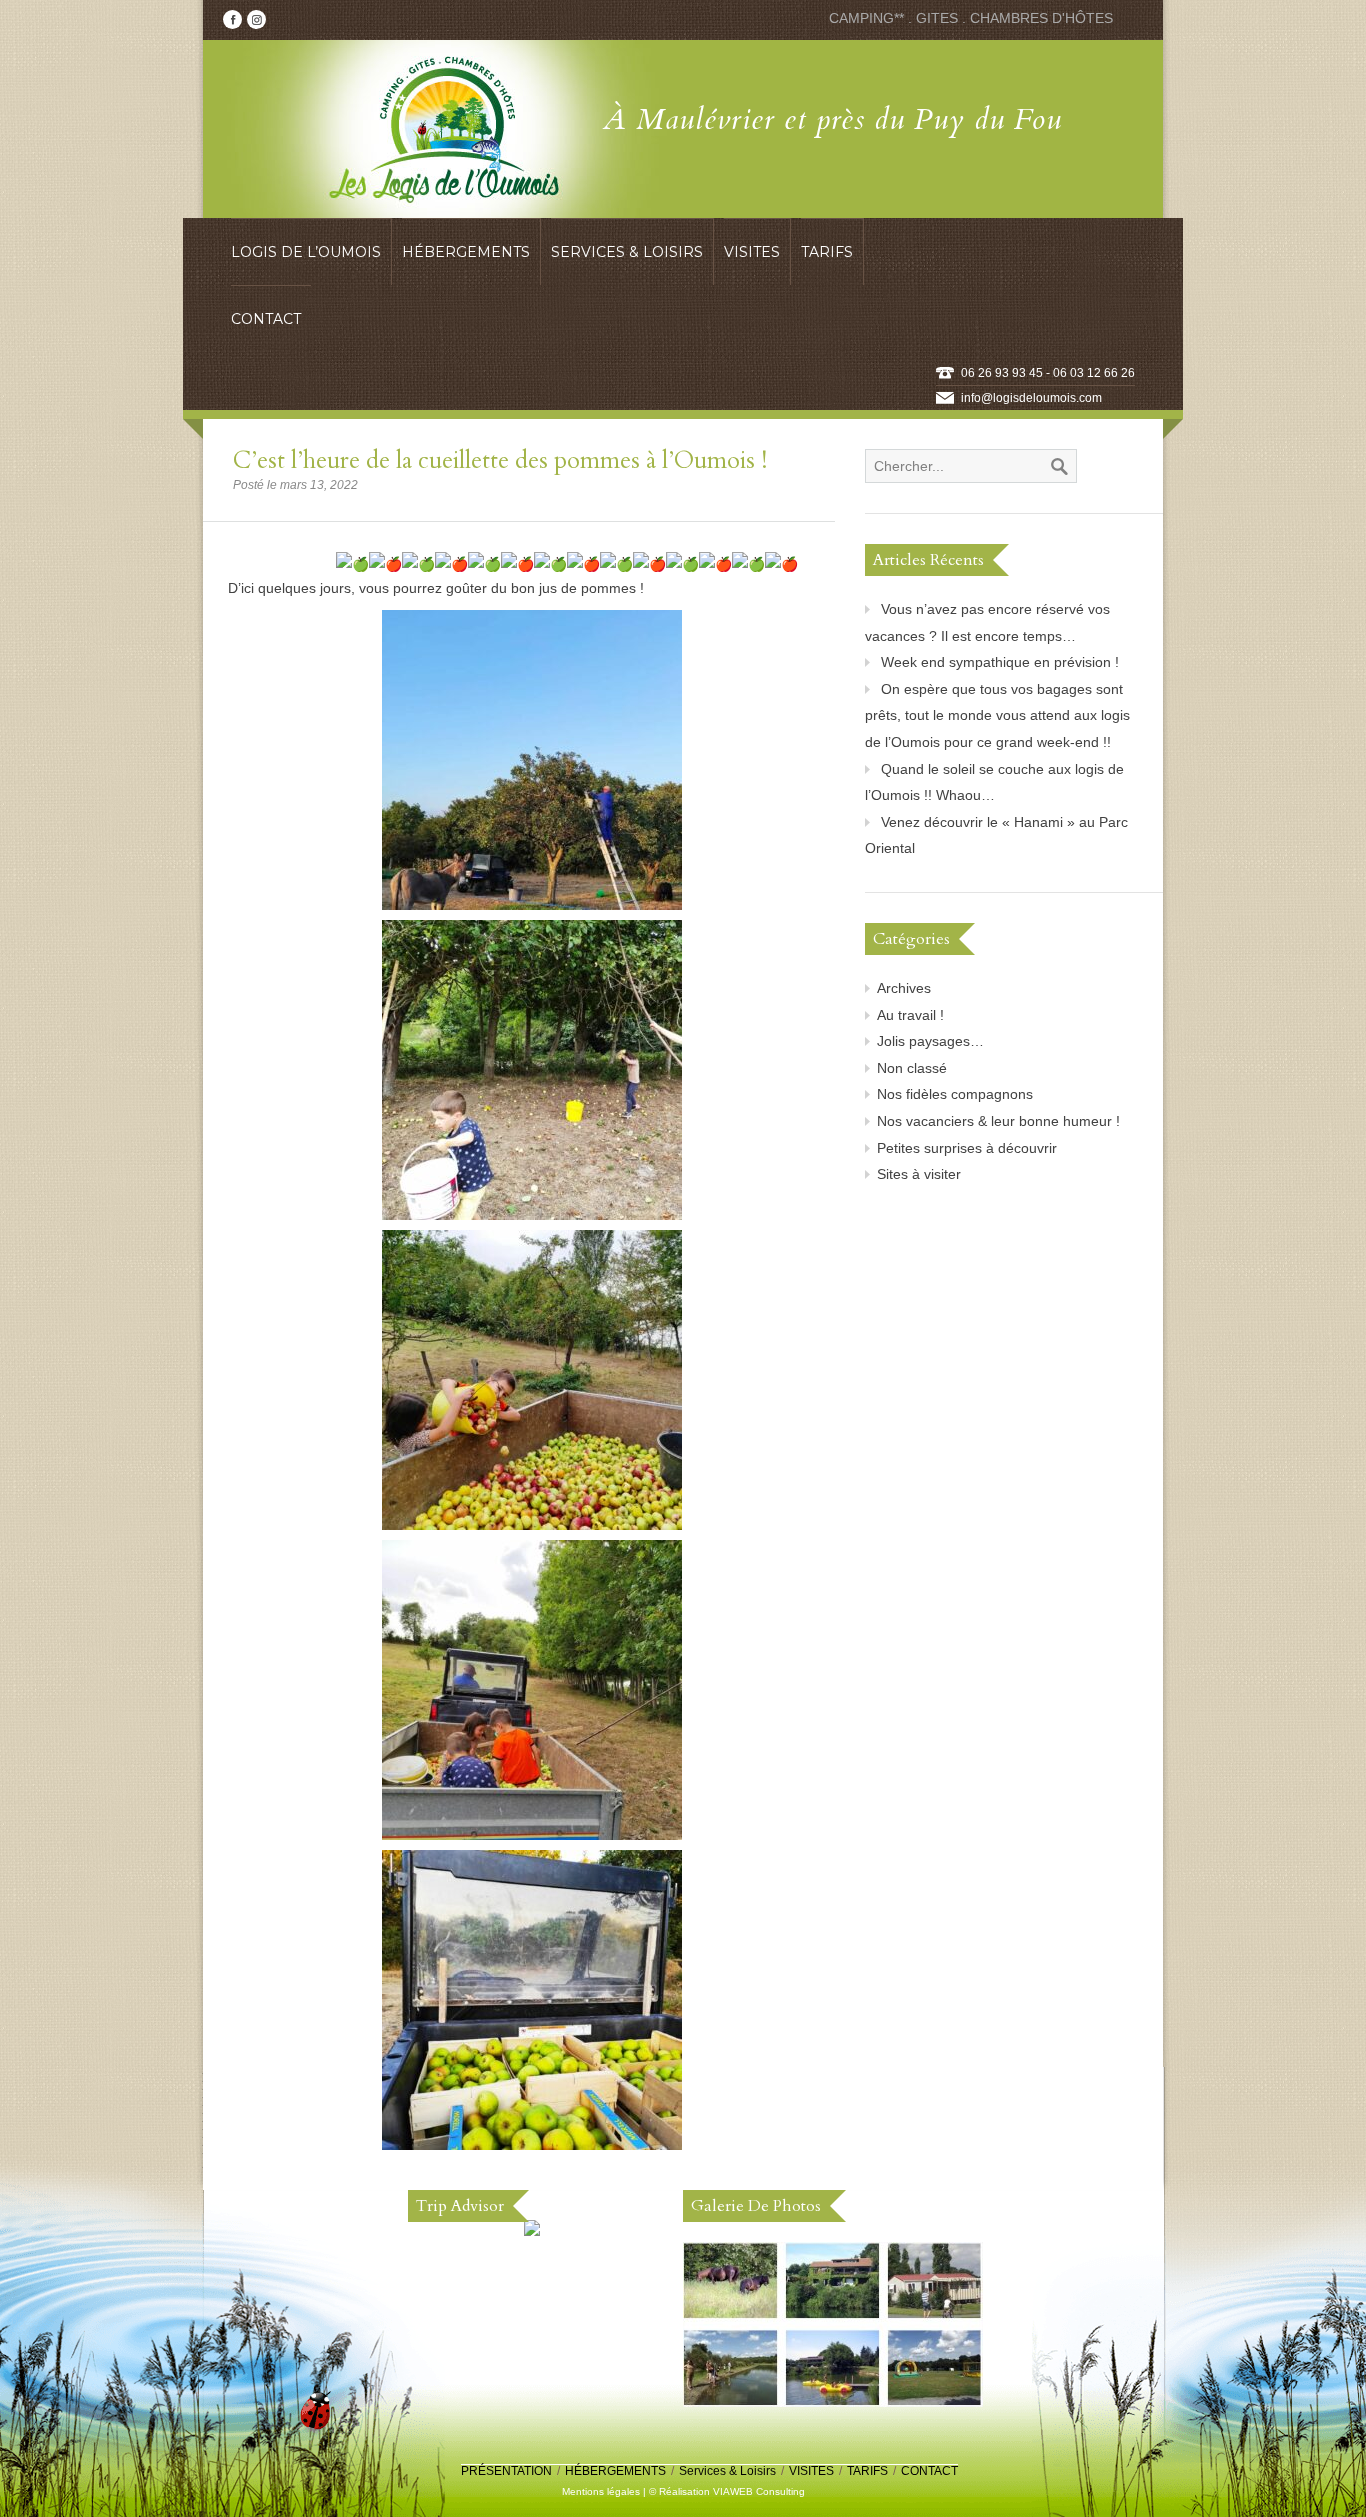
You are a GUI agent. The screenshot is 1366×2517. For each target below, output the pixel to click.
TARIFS (867, 2471)
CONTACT (929, 2471)
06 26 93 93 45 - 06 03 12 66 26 (1048, 373)
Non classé (912, 1068)
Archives (904, 988)
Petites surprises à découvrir (967, 1148)
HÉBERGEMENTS (615, 2471)
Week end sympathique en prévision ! (1000, 662)
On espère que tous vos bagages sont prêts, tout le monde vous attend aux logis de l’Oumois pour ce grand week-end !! (997, 715)
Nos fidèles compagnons (955, 1094)
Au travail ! (910, 1015)
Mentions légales (601, 2491)
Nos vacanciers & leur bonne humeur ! (998, 1121)
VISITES (811, 2471)
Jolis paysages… (930, 1041)
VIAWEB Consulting (759, 2491)
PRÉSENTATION (506, 2471)
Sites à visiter (919, 1174)
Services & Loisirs (727, 2471)
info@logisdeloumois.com (1031, 398)
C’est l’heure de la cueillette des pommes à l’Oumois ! (500, 460)
